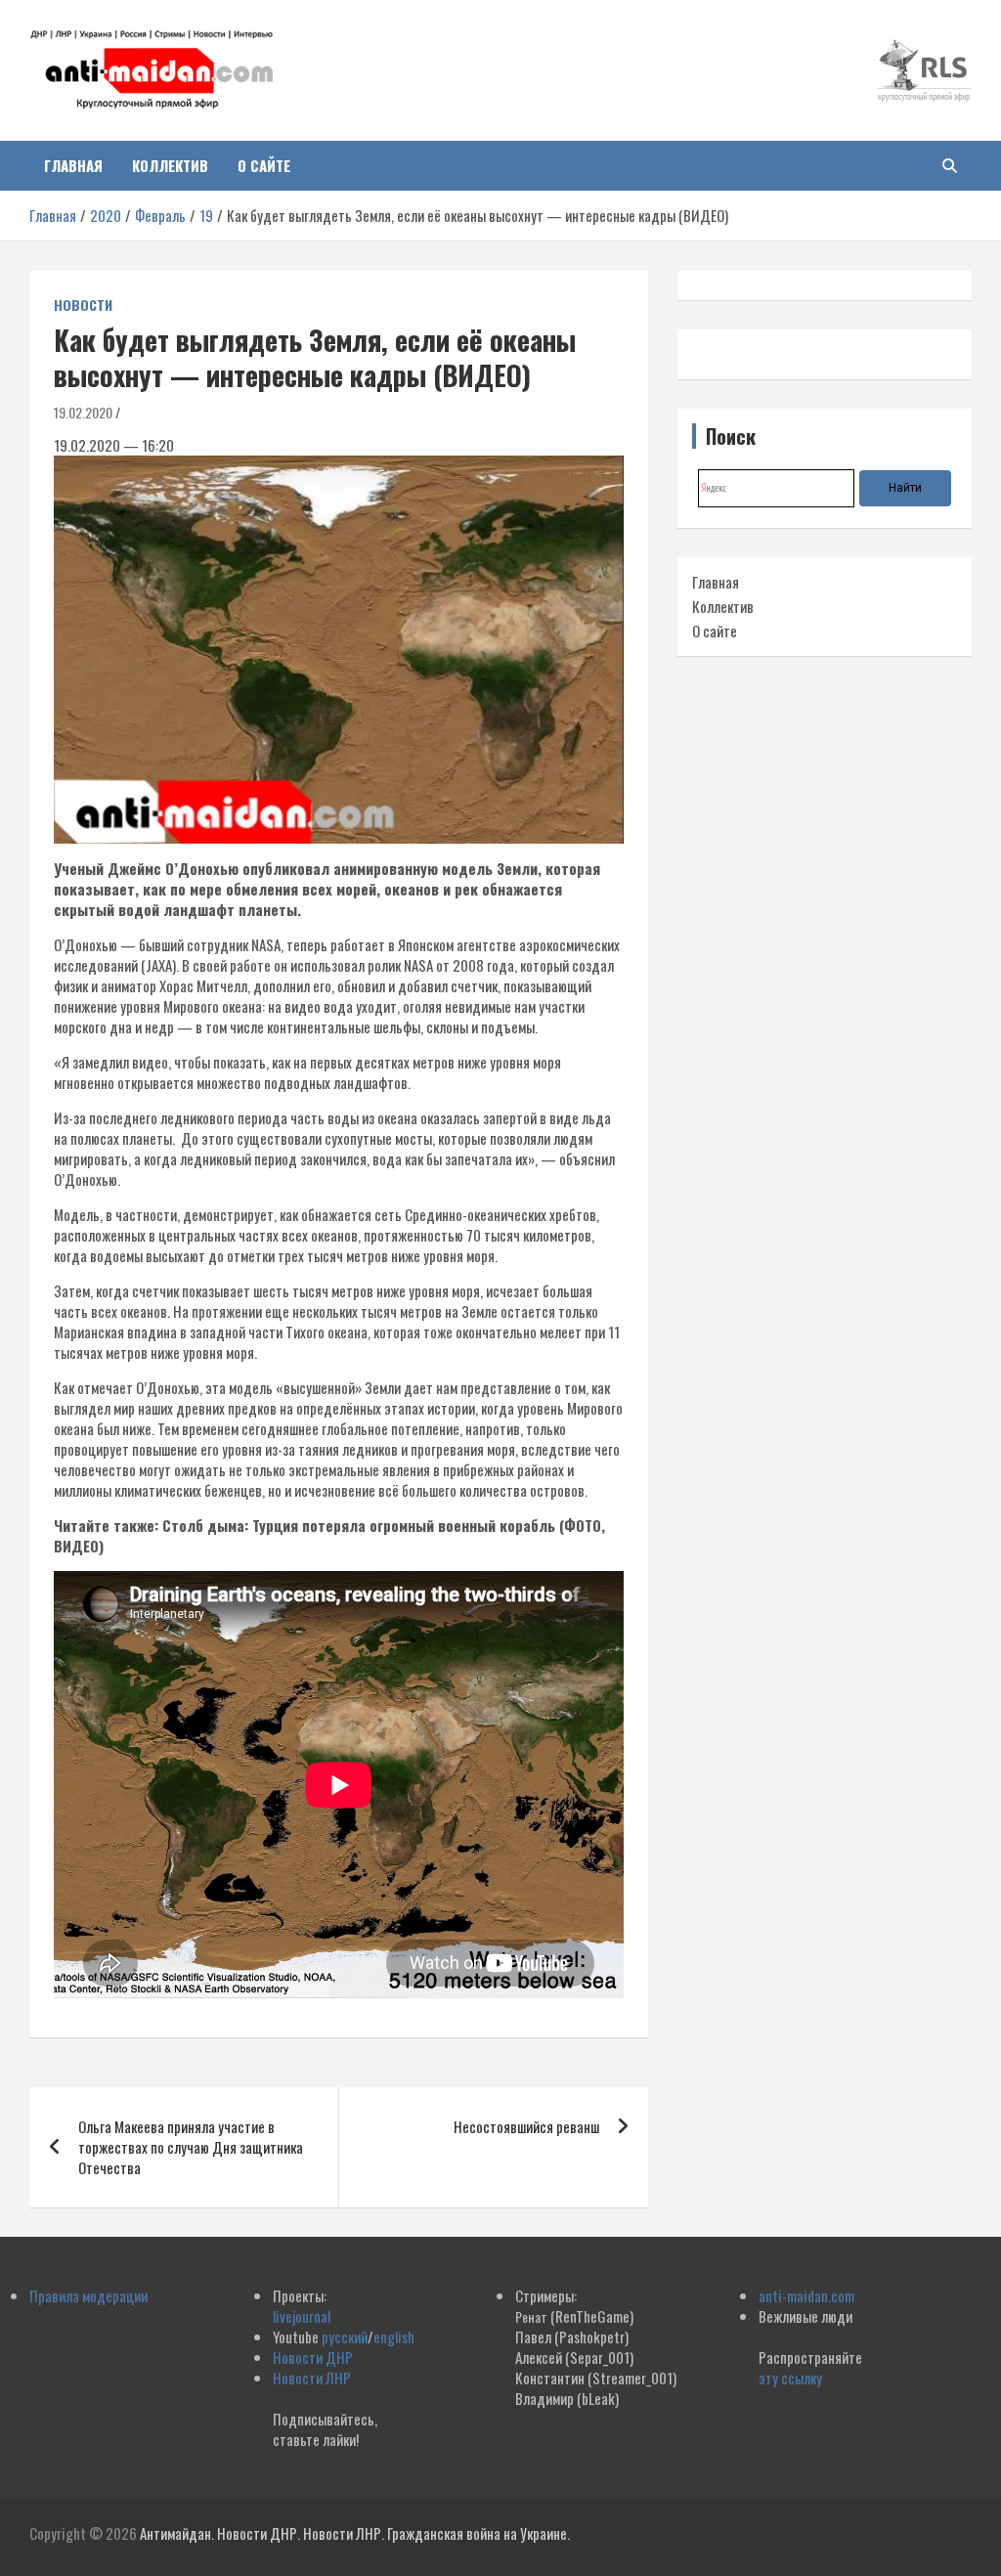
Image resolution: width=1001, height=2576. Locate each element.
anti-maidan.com (806, 2295)
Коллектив (170, 165)
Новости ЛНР (312, 2378)
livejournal (302, 2316)
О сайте (264, 165)
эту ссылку (790, 2378)
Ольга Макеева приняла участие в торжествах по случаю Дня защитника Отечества (191, 2147)
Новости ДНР (313, 2357)
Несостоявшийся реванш (526, 2126)
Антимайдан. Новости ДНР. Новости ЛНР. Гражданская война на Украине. (355, 2533)
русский (345, 2336)
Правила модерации (88, 2295)
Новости (83, 305)
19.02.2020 (83, 412)
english (394, 2336)
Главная (73, 165)
